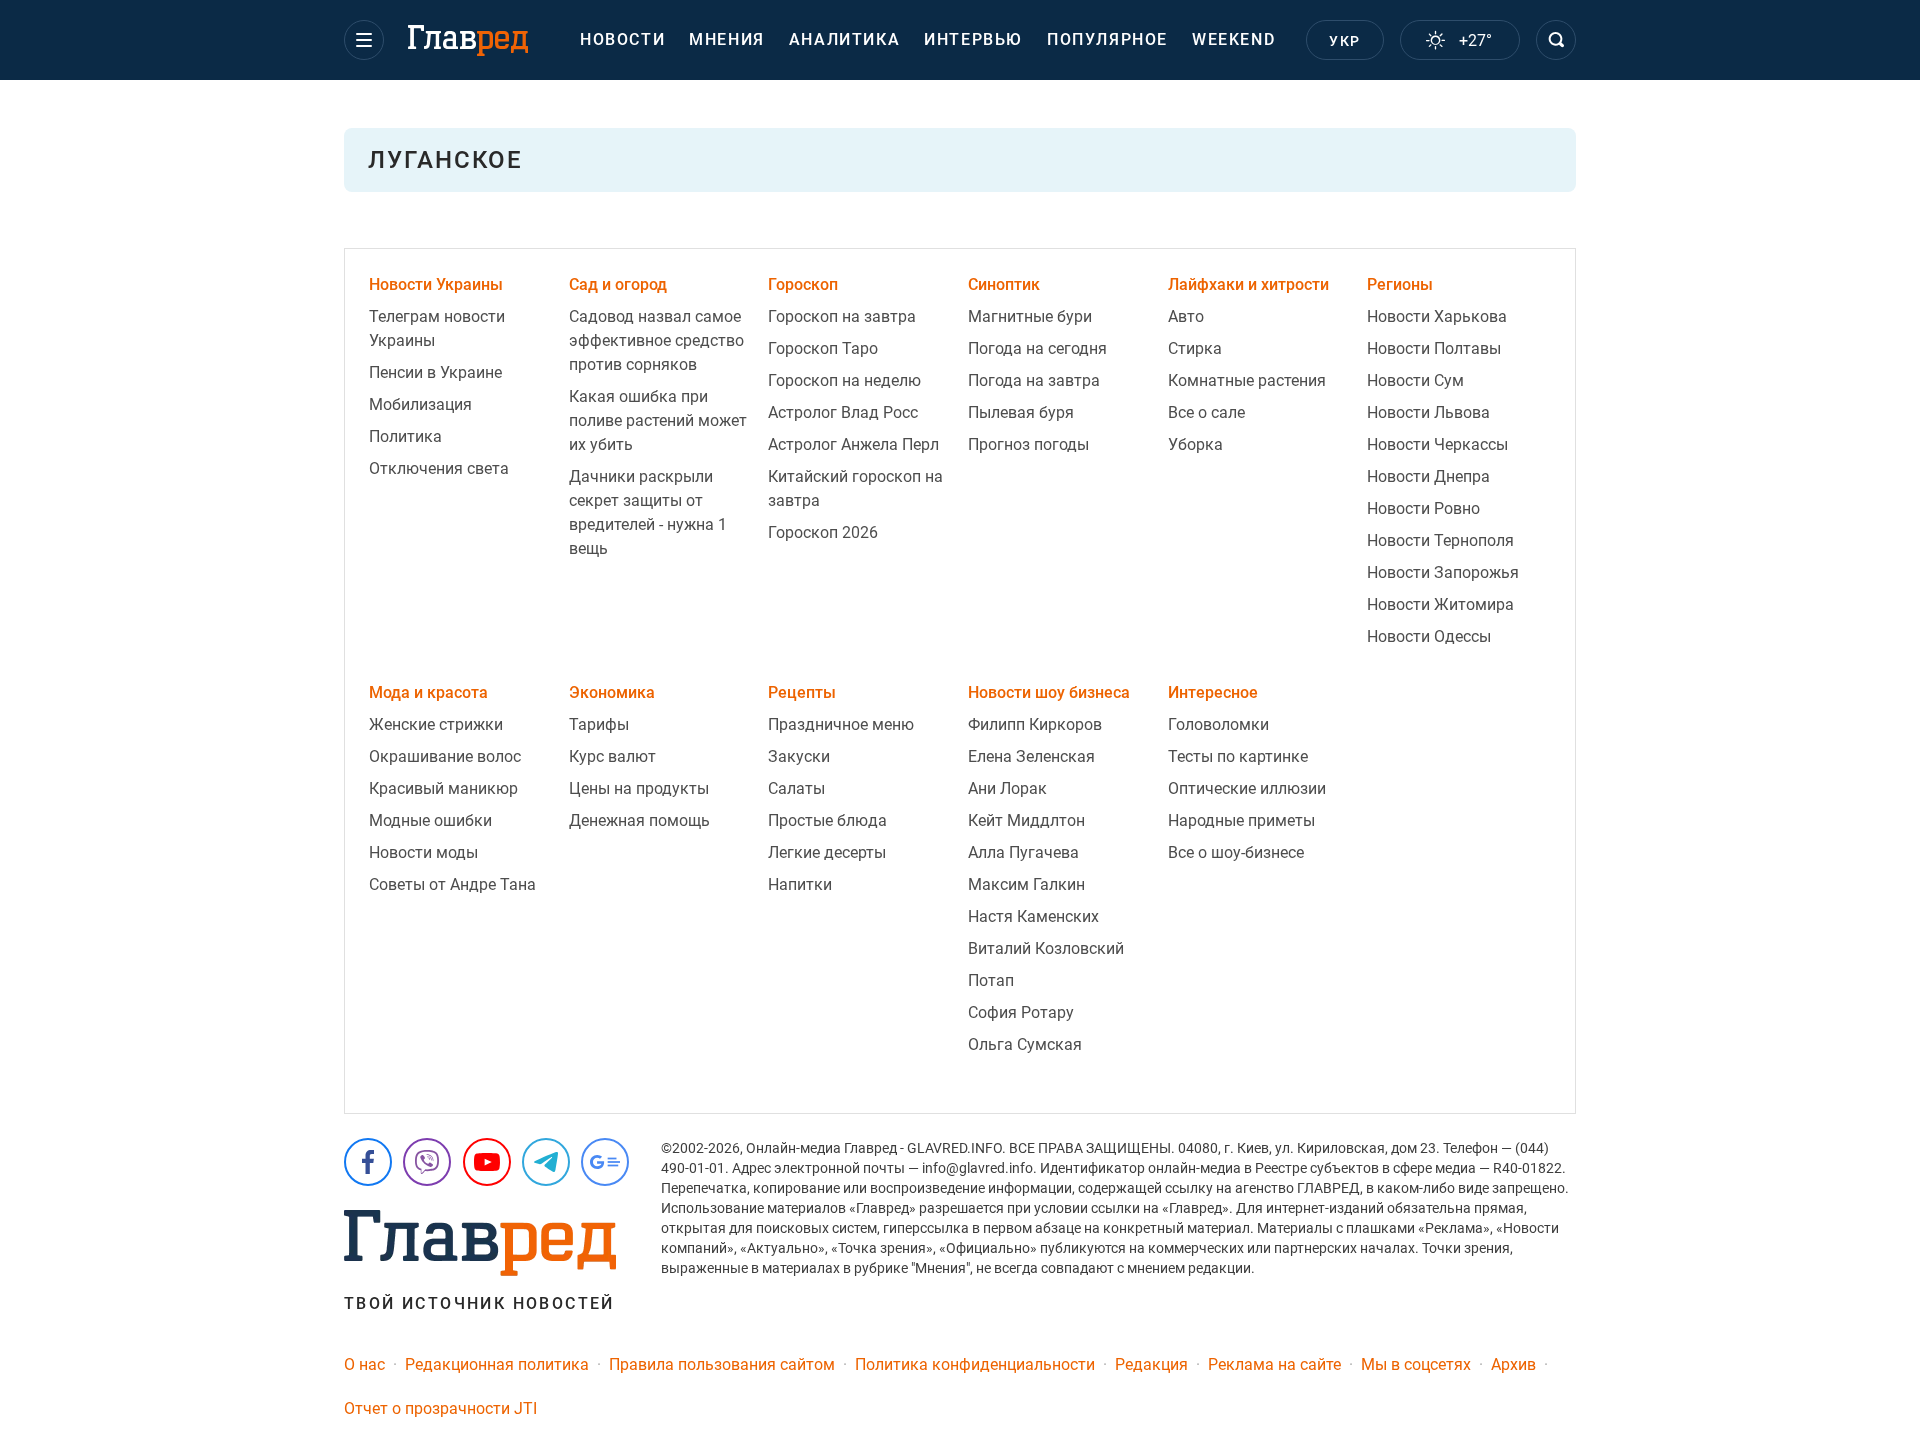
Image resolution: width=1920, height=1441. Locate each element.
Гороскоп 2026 (823, 532)
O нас (364, 1364)
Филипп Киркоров (1035, 724)
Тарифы (599, 724)
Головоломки (1218, 724)
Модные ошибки (430, 820)
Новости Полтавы (1434, 348)
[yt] (487, 1162)
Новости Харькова (1437, 316)
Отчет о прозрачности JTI (440, 1408)
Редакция (1151, 1364)
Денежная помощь (639, 820)
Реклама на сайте (1274, 1364)
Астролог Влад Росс (843, 412)
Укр (1344, 41)
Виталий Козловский (1046, 948)
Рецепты (802, 692)
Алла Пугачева (1023, 852)
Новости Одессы (1429, 636)
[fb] (368, 1162)
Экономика (612, 692)
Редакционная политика (497, 1364)
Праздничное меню (841, 724)
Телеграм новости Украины (437, 328)
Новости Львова (1428, 412)
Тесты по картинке (1238, 756)
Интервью (973, 39)
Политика (405, 436)
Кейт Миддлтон (1026, 820)
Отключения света (439, 468)
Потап (991, 980)
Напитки (800, 884)
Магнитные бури (1030, 316)
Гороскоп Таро (823, 348)
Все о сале (1206, 412)
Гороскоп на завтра (842, 316)
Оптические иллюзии (1247, 788)
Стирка (1195, 348)
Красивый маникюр (443, 788)
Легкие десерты (827, 852)
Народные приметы (1241, 820)
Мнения (727, 39)
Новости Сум (1415, 380)
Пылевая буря (1021, 412)
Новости (622, 39)
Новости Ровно (1423, 508)
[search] (1556, 40)
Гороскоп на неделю (844, 380)
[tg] (546, 1162)
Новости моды (423, 852)
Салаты (796, 788)
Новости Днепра (1428, 476)
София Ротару (1021, 1012)
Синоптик (1004, 284)
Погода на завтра (1034, 380)
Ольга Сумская (1025, 1044)
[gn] (605, 1162)
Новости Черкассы (1437, 444)
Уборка (1195, 444)
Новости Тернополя (1440, 540)
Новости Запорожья (1443, 572)
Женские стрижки (436, 724)
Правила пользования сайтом (722, 1364)
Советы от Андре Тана (452, 884)
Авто (1186, 316)
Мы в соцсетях (1416, 1364)
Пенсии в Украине (435, 372)
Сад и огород (618, 284)
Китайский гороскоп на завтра (855, 488)
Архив (1513, 1364)
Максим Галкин (1026, 884)
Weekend (1233, 39)
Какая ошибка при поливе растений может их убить (658, 420)
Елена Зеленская (1031, 756)
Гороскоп (803, 284)
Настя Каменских (1033, 916)
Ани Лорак (1007, 788)
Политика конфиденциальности (975, 1364)
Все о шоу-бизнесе (1236, 852)
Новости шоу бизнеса (1049, 692)
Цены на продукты (639, 788)
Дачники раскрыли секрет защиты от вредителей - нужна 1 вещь (648, 512)
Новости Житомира (1440, 604)
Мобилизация (420, 404)
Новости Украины (436, 284)
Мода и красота (428, 692)
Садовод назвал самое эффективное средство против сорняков (656, 340)
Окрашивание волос (445, 756)
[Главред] (468, 41)
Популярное (1107, 39)
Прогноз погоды (1028, 444)
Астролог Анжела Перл (853, 444)
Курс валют (612, 756)
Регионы (1400, 284)
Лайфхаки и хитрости (1248, 284)
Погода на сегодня (1037, 348)
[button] (364, 40)
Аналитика (844, 39)
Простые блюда (827, 820)
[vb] (427, 1162)
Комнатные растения (1247, 380)
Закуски (799, 756)
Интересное (1213, 692)
